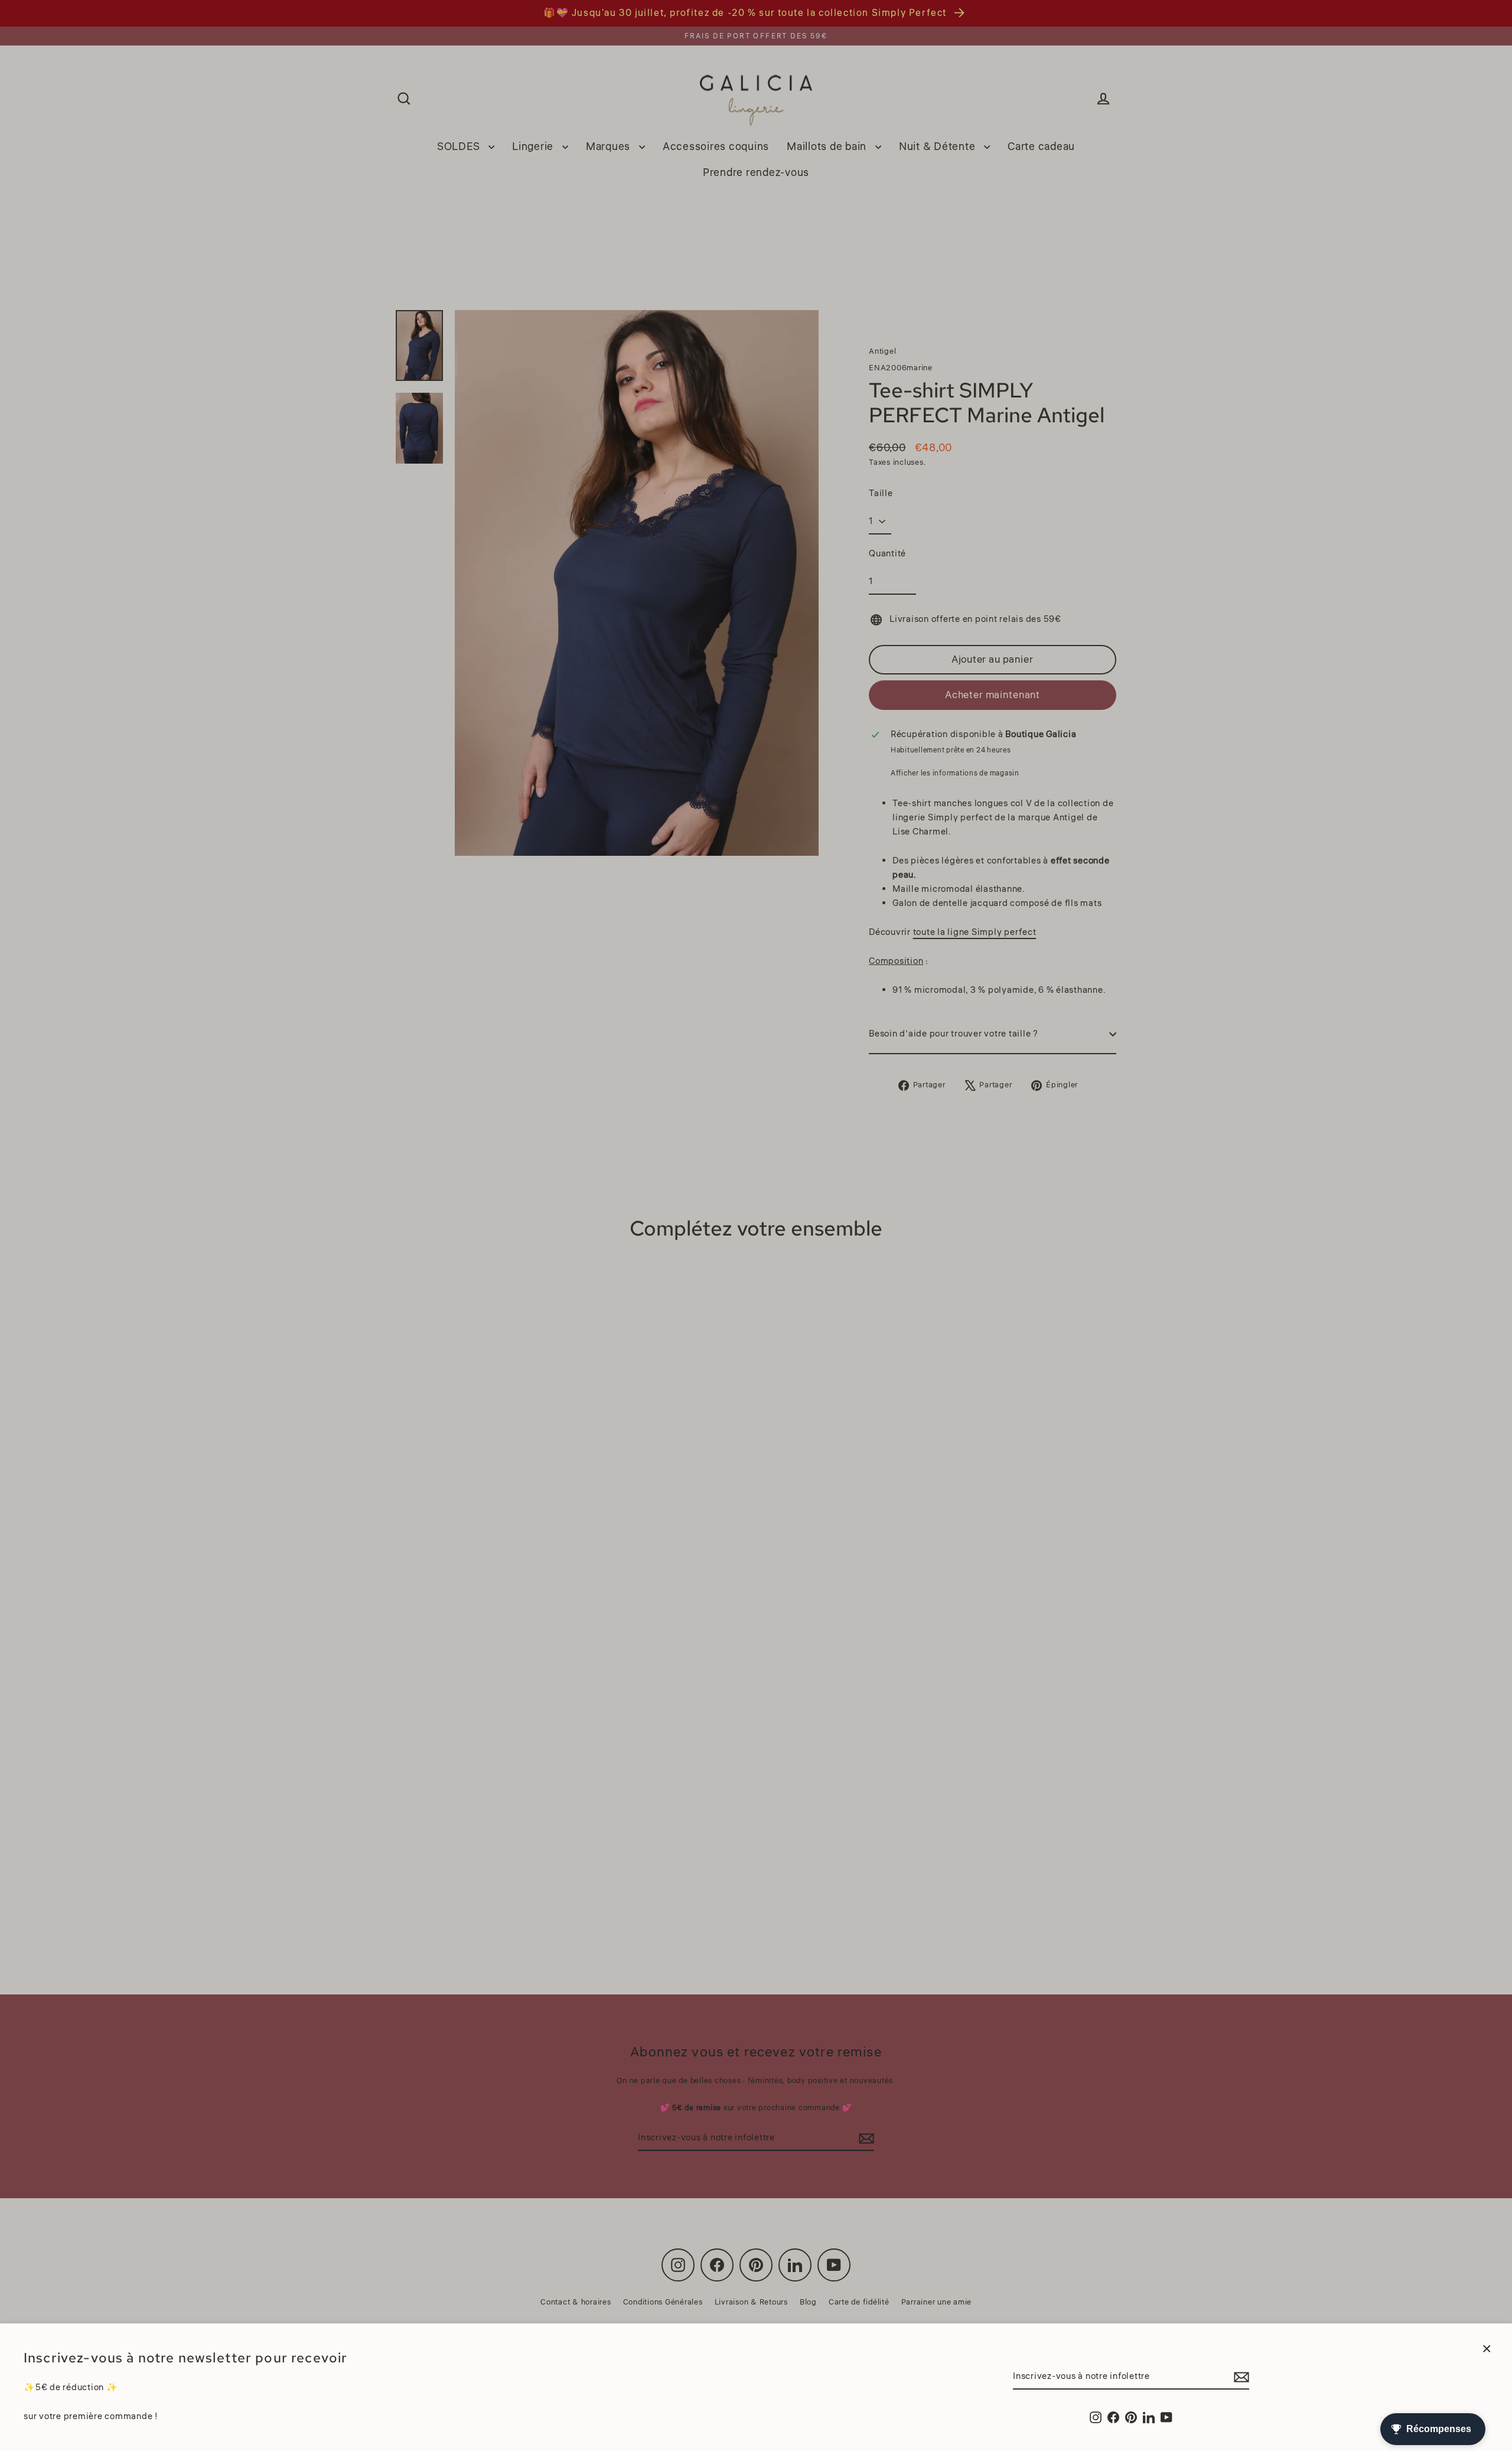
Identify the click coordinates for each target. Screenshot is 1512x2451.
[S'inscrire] (1240, 2377)
